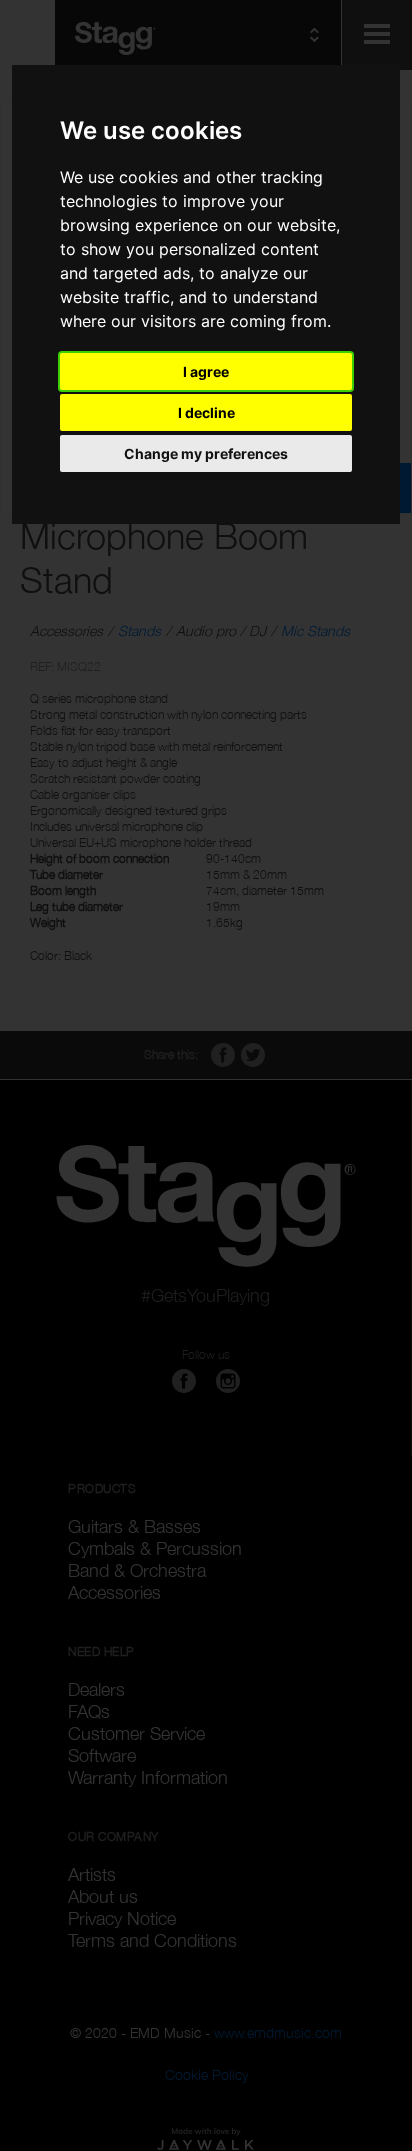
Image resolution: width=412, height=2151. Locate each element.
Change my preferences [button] (206, 453)
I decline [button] (206, 412)
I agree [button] (206, 371)
